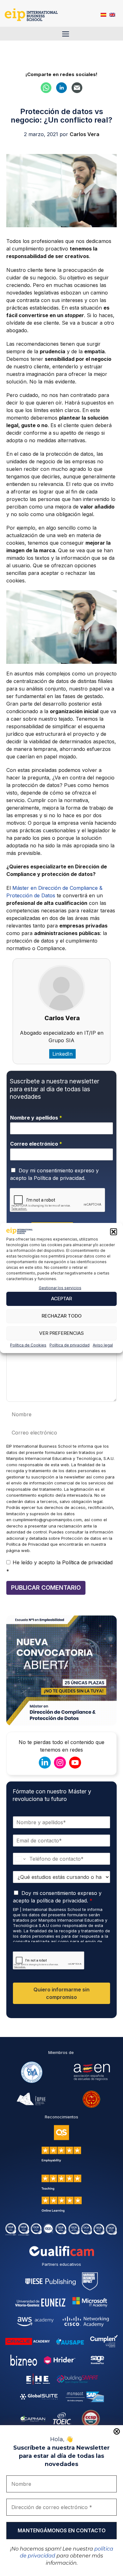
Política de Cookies (28, 1345)
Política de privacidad (70, 1345)
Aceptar (61, 1299)
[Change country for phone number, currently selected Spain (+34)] (20, 1859)
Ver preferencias (61, 1333)
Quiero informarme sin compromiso (61, 1993)
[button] (114, 1232)
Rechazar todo (62, 1316)
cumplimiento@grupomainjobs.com (47, 1520)
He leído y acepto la (59, 1567)
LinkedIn (62, 1054)
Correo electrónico (36, 1144)
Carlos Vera (62, 1018)
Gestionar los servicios (60, 1288)
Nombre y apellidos (36, 1118)
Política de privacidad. (60, 1178)
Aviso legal (103, 1345)
